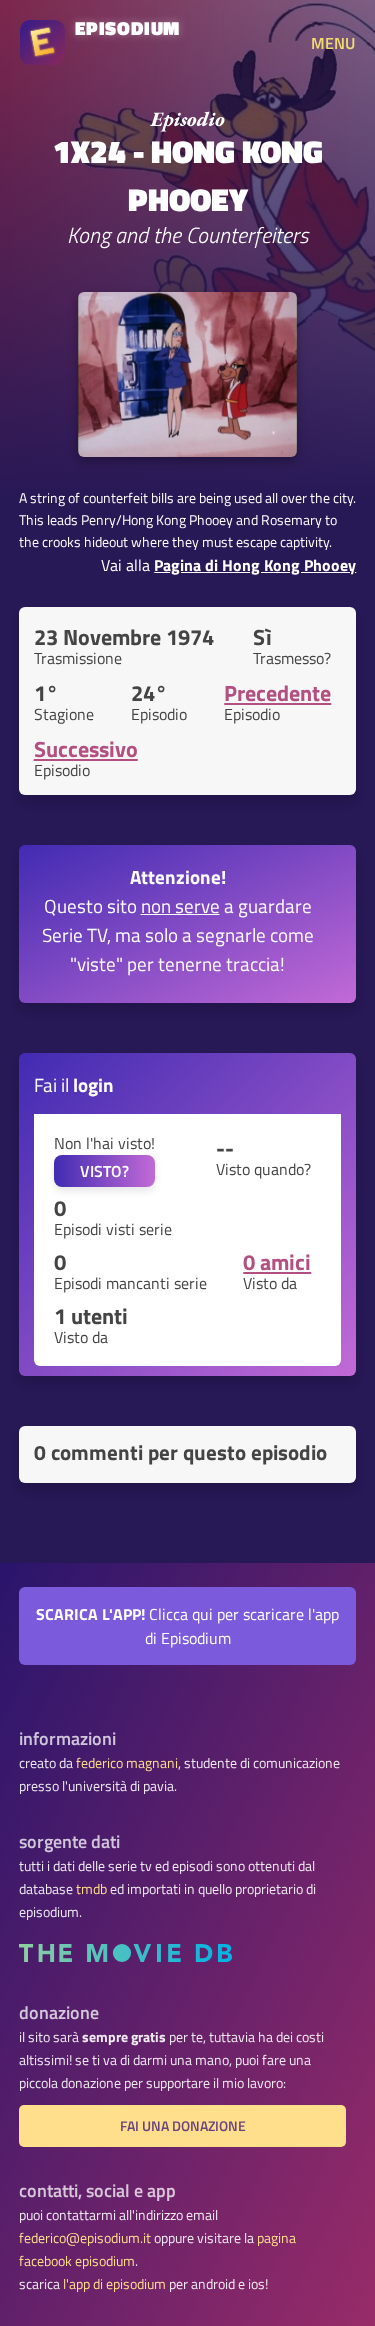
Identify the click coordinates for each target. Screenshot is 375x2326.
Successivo (86, 749)
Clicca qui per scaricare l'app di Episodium (187, 1626)
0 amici (277, 1262)
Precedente (277, 693)
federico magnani (127, 1763)
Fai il (74, 1084)
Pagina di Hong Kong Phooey (255, 565)
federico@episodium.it (85, 2238)
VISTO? (104, 1171)
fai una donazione (183, 2126)
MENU (333, 43)
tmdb (91, 1889)
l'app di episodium (114, 2284)
